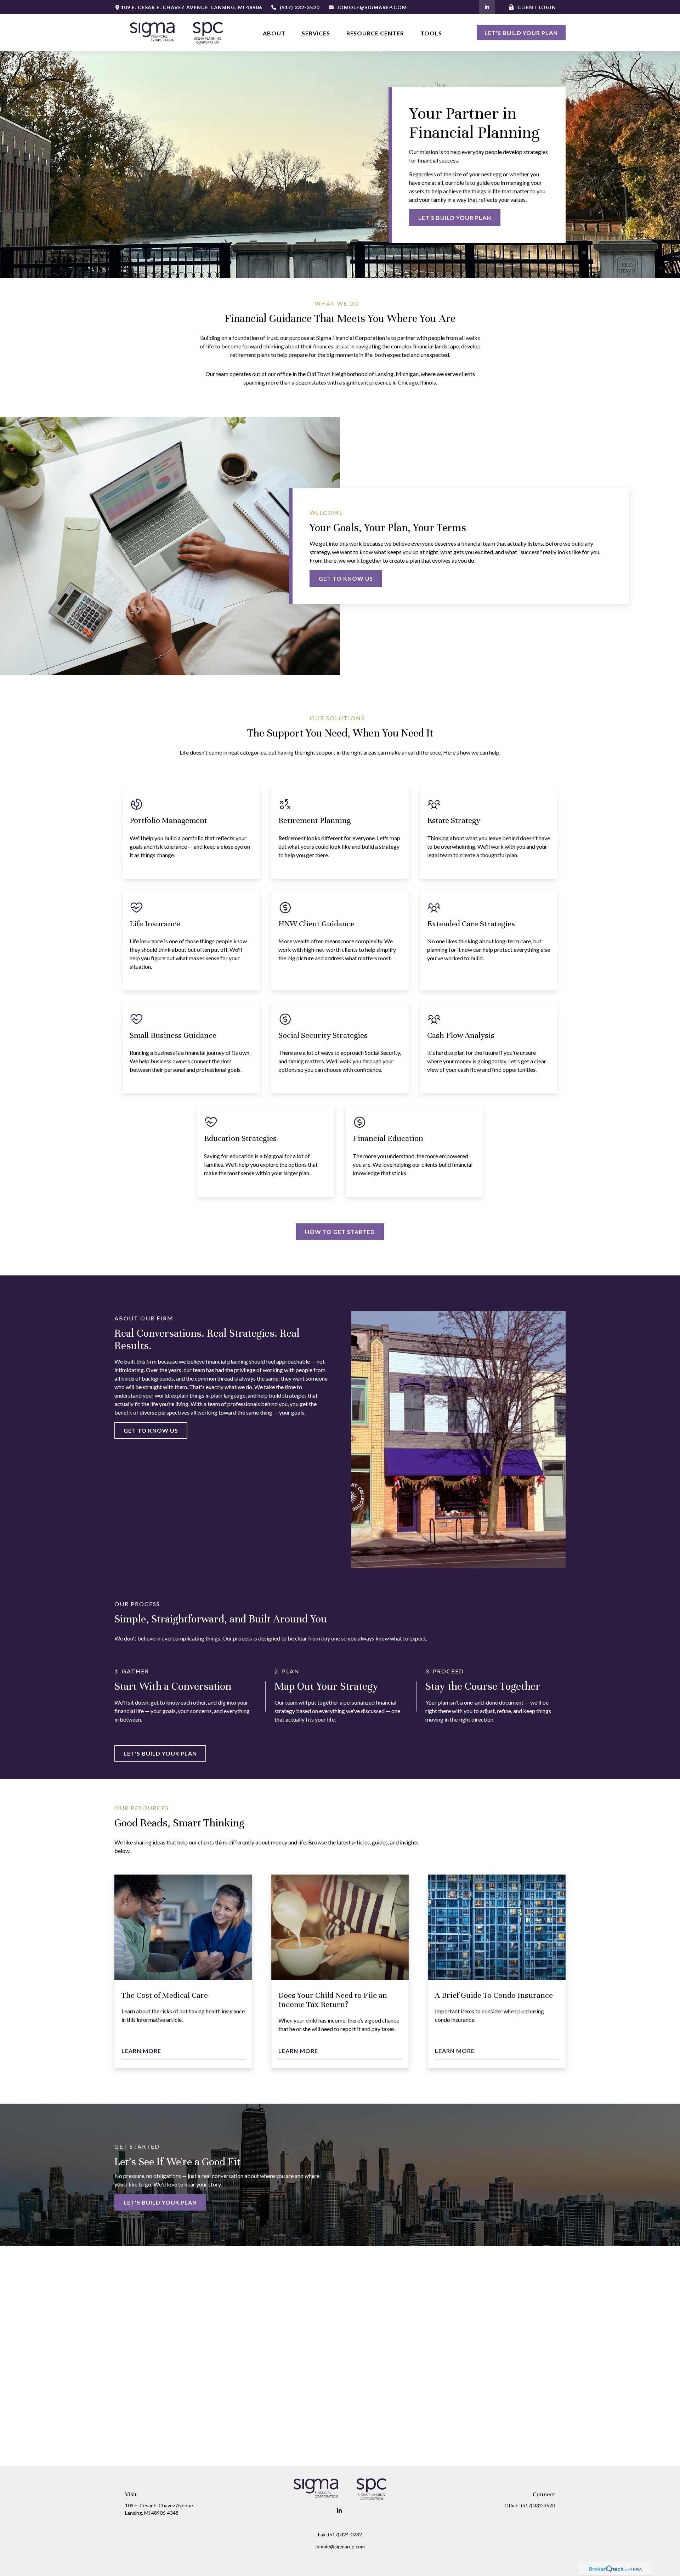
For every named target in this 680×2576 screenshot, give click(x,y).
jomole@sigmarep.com (372, 7)
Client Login (537, 7)
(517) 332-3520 (300, 7)
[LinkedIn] (487, 7)
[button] (274, 33)
